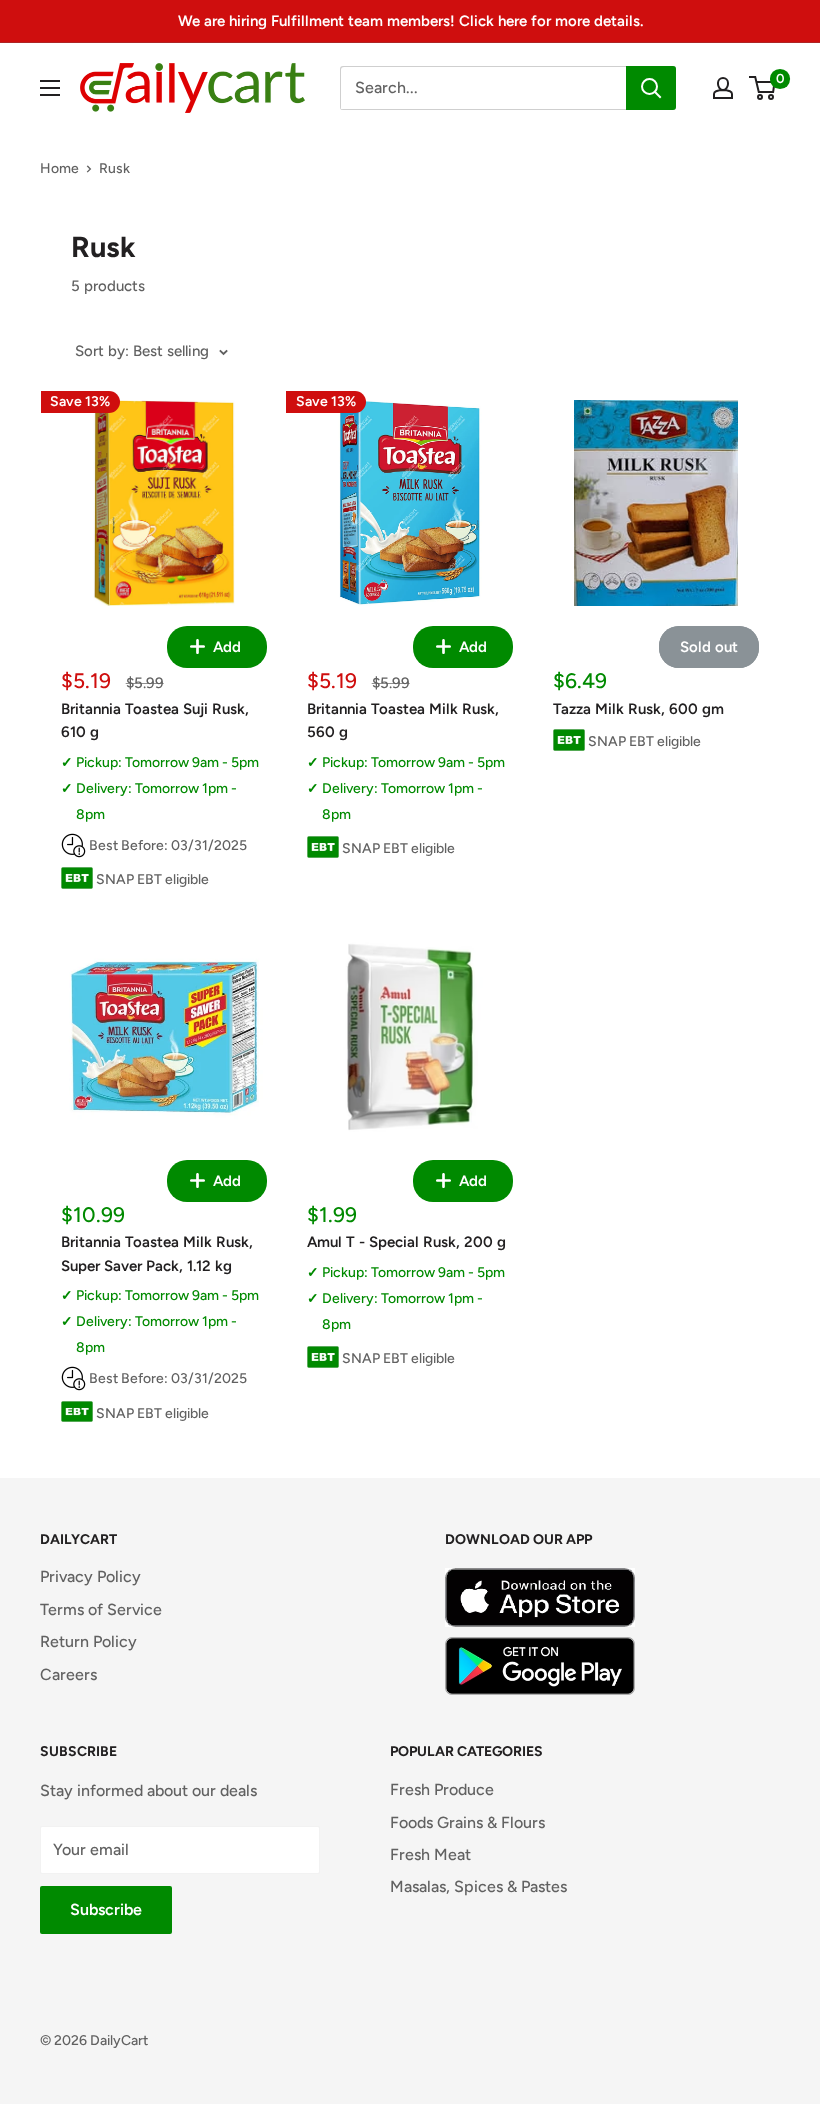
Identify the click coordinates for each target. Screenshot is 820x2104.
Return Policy (88, 1641)
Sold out (709, 647)
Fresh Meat (430, 1854)
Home (59, 168)
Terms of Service (101, 1609)
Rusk (114, 168)
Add (225, 647)
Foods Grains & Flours (467, 1822)
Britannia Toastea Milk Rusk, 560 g (403, 720)
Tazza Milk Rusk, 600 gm (638, 709)
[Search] (651, 88)
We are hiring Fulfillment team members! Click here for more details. (410, 21)
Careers (68, 1674)
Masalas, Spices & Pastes (478, 1886)
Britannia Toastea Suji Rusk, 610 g (155, 720)
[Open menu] (50, 88)
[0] (763, 88)
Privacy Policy (90, 1576)
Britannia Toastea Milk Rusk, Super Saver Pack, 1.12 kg (157, 1253)
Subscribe (106, 1909)
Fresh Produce (442, 1789)
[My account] (723, 88)
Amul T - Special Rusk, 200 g (406, 1242)
